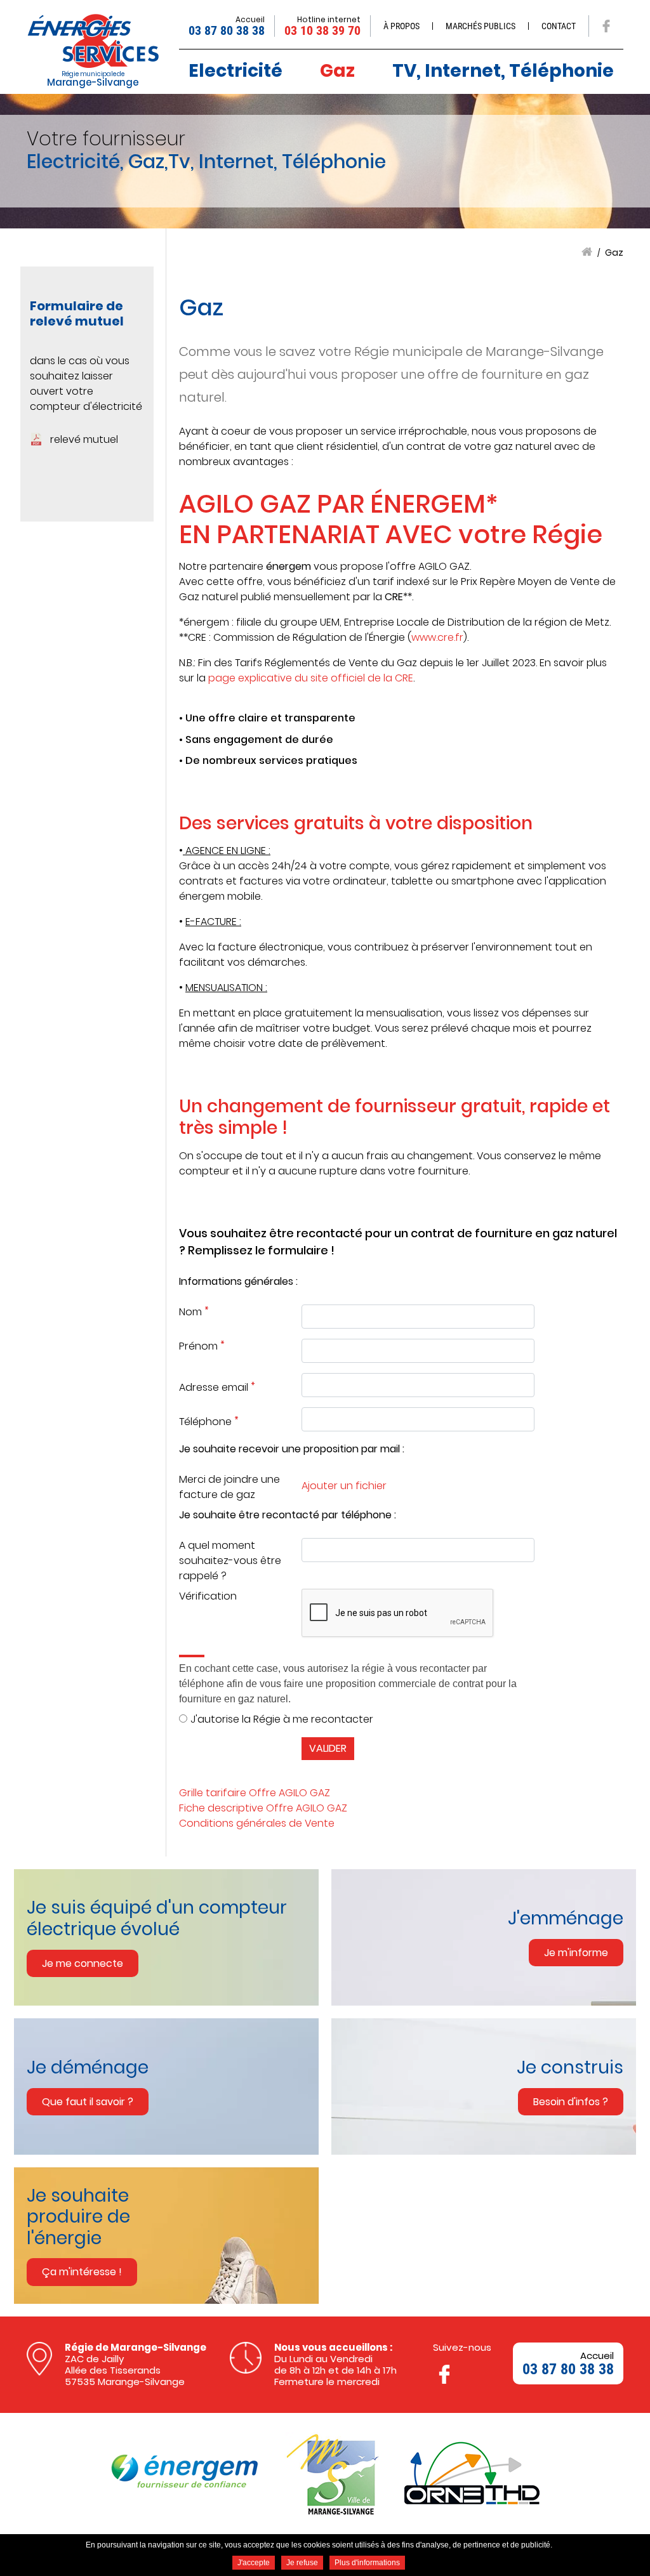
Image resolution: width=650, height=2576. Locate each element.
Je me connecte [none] (83, 1963)
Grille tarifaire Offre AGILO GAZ (255, 1793)
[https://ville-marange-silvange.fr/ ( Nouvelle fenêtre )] (331, 2474)
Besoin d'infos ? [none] (571, 2102)
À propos (401, 26)
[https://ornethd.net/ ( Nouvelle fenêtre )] (472, 2473)
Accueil (587, 252)
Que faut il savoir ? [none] (88, 2102)
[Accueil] (93, 41)
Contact (559, 26)
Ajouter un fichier (344, 1486)
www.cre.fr (437, 637)
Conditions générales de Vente (257, 1823)
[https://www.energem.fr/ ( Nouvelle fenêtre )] (185, 2474)
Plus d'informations (367, 2563)
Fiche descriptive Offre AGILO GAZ (263, 1808)
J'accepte (254, 2563)
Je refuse (302, 2563)
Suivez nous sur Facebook (606, 26)
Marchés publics (481, 26)
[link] (173, 1937)
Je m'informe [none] (576, 1953)
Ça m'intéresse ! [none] (82, 2272)
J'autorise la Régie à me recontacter (282, 1719)
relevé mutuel (84, 439)
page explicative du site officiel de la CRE (311, 678)
